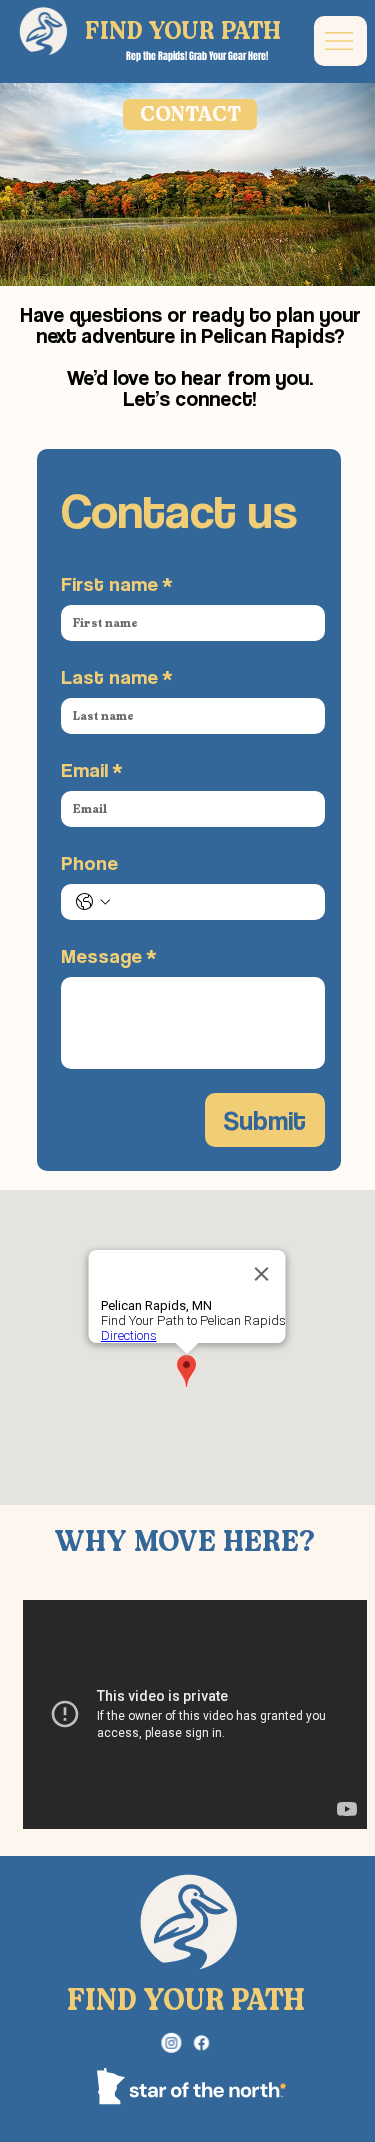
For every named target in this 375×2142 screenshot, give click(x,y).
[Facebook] (201, 2043)
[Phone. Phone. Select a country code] (93, 902)
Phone (89, 863)
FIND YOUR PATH (183, 31)
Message (109, 956)
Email (92, 770)
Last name (117, 677)
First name (117, 584)
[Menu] (340, 41)
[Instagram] (172, 2043)
